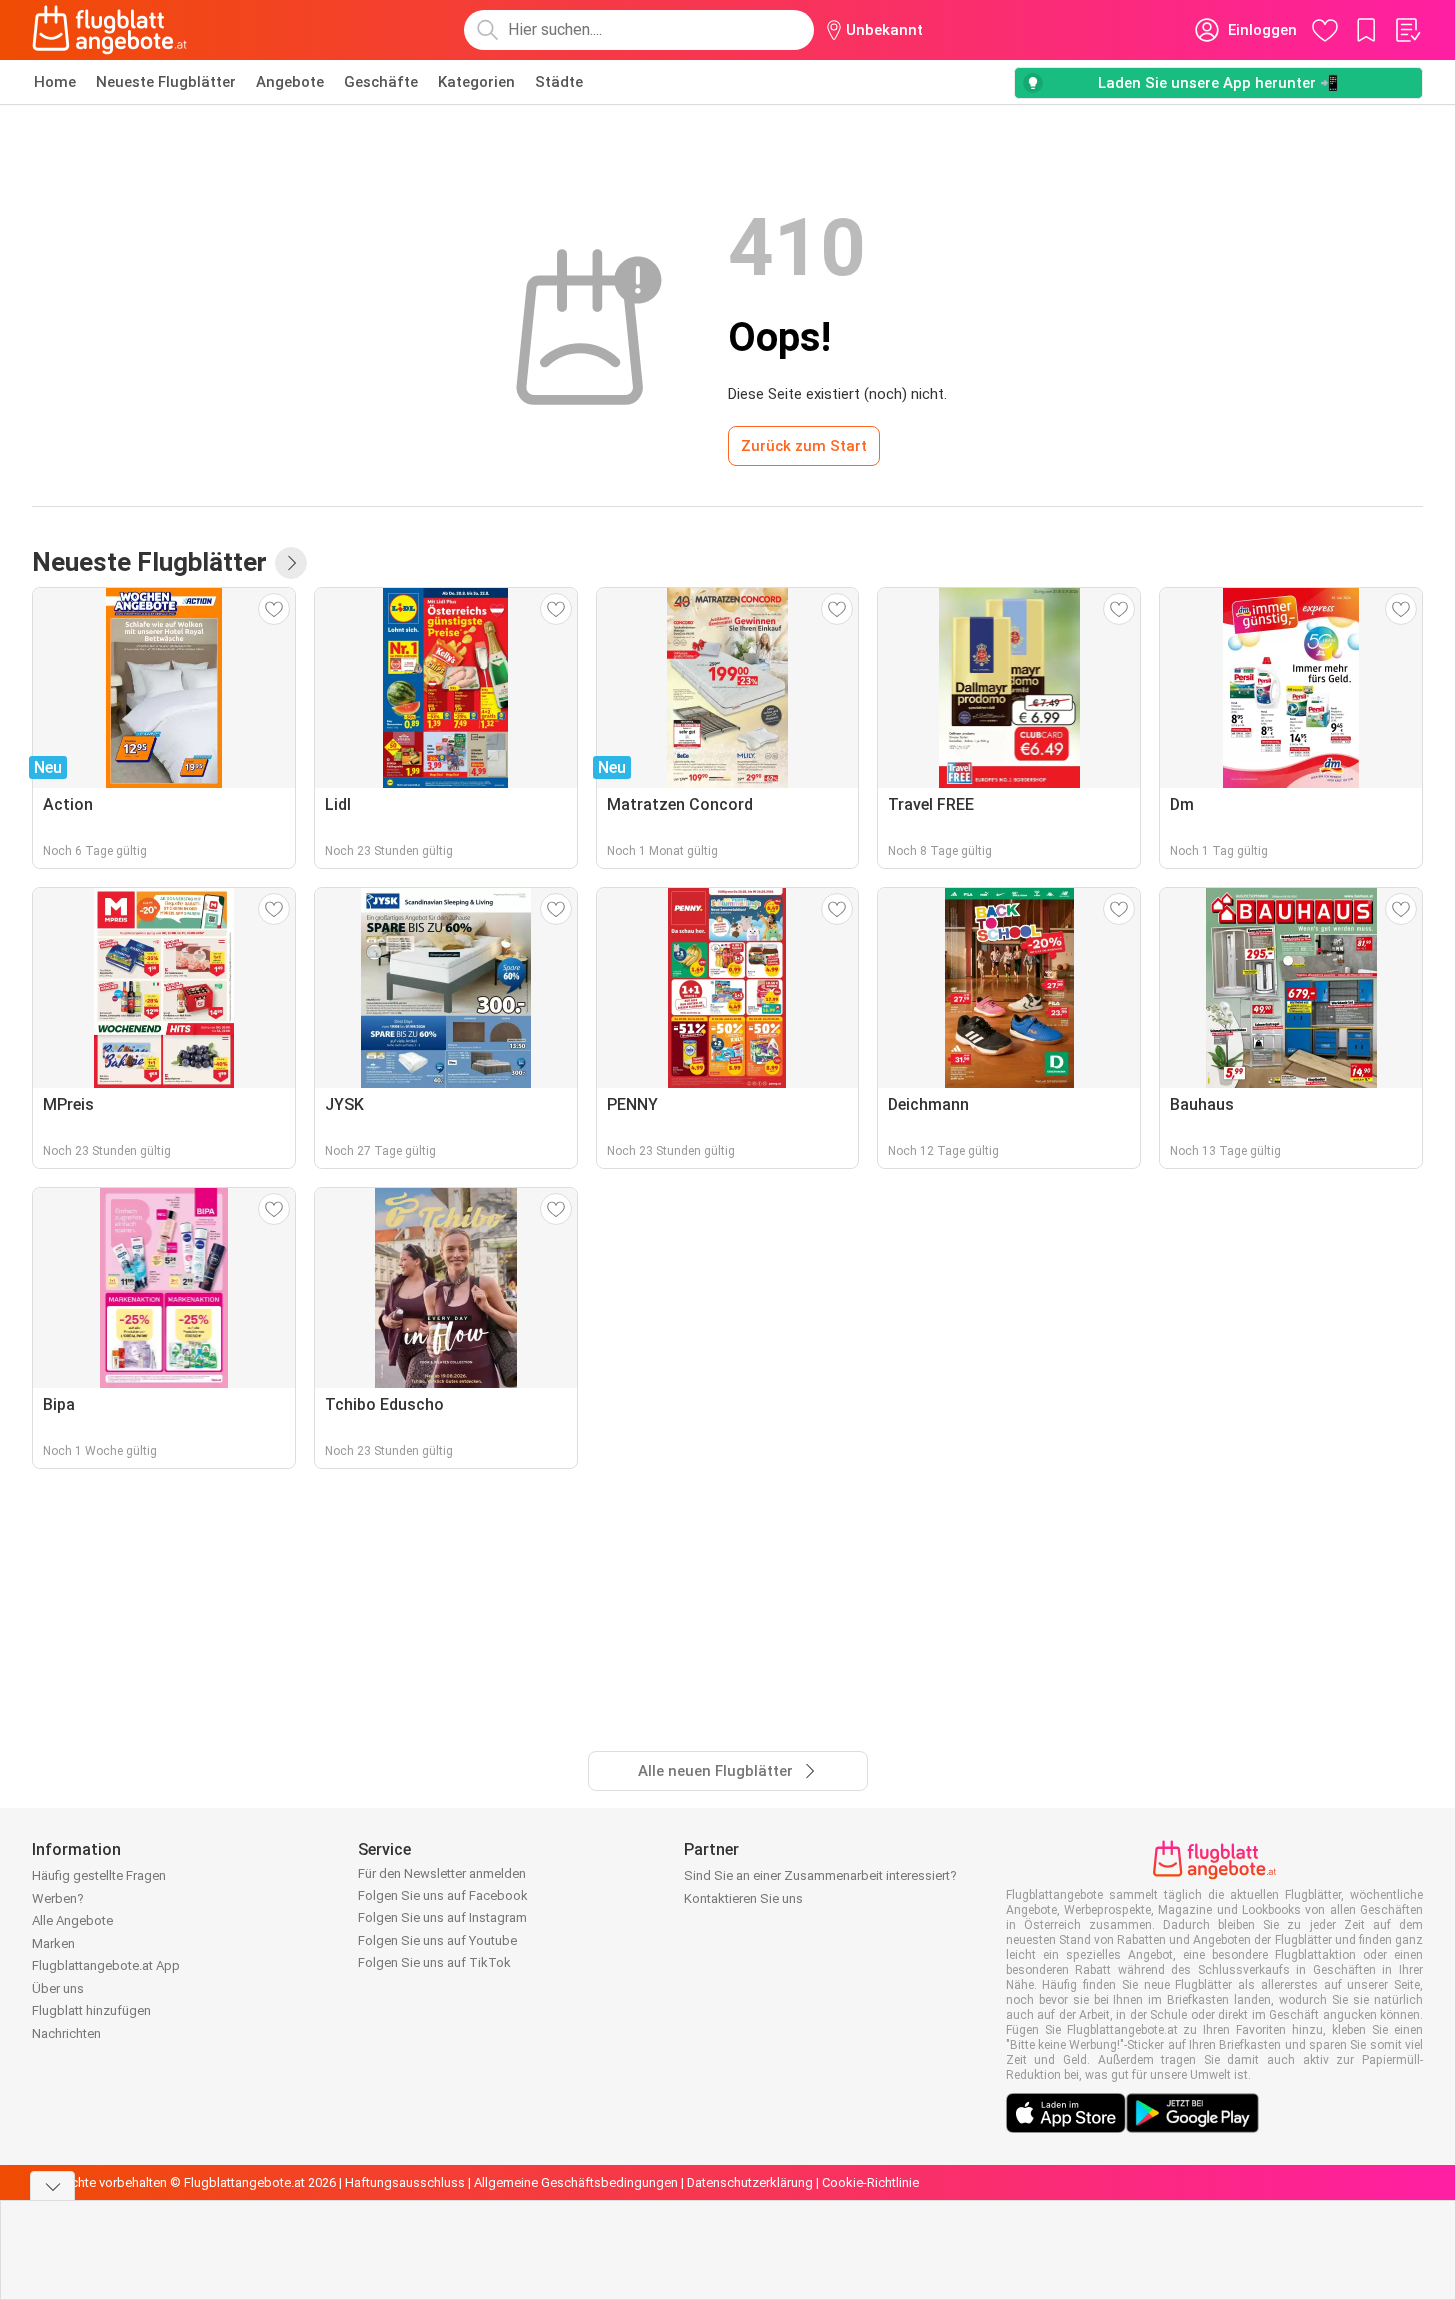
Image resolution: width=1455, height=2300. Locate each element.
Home (55, 82)
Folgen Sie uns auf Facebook (443, 1895)
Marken (53, 1943)
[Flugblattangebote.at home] (109, 30)
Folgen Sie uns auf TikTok (434, 1962)
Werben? (58, 1898)
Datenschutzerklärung (750, 2182)
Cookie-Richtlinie (870, 2182)
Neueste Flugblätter (166, 82)
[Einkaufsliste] (1407, 30)
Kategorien (476, 82)
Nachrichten (66, 2033)
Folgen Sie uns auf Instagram (442, 1917)
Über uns (58, 1988)
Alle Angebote (72, 1920)
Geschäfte (381, 82)
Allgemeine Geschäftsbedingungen (576, 2182)
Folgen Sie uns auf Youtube (437, 1940)
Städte (559, 82)
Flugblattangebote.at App (106, 1965)
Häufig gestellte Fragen (99, 1875)
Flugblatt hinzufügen (91, 2010)
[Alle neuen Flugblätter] (291, 563)
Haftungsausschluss (405, 2182)
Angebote (290, 82)
